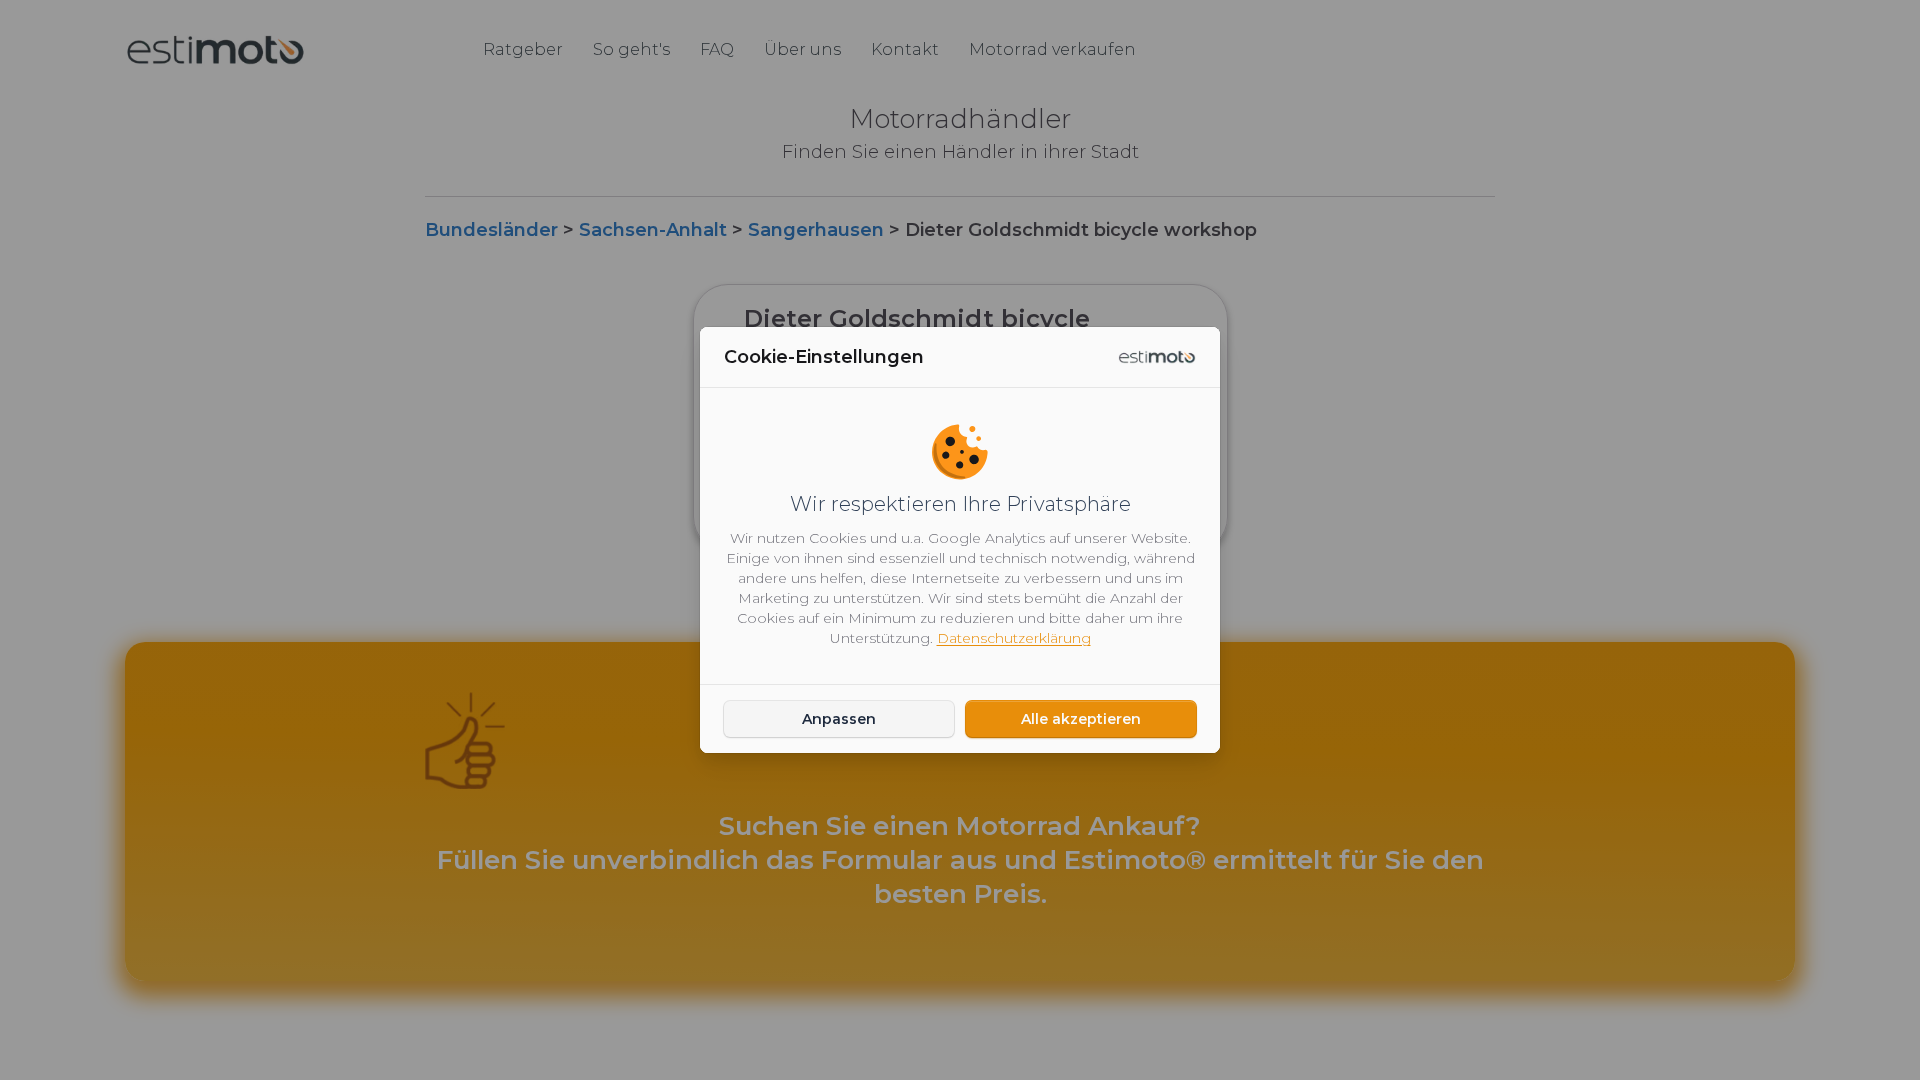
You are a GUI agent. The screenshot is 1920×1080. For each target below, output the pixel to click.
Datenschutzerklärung (1014, 638)
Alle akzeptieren (1081, 719)
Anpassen (839, 719)
